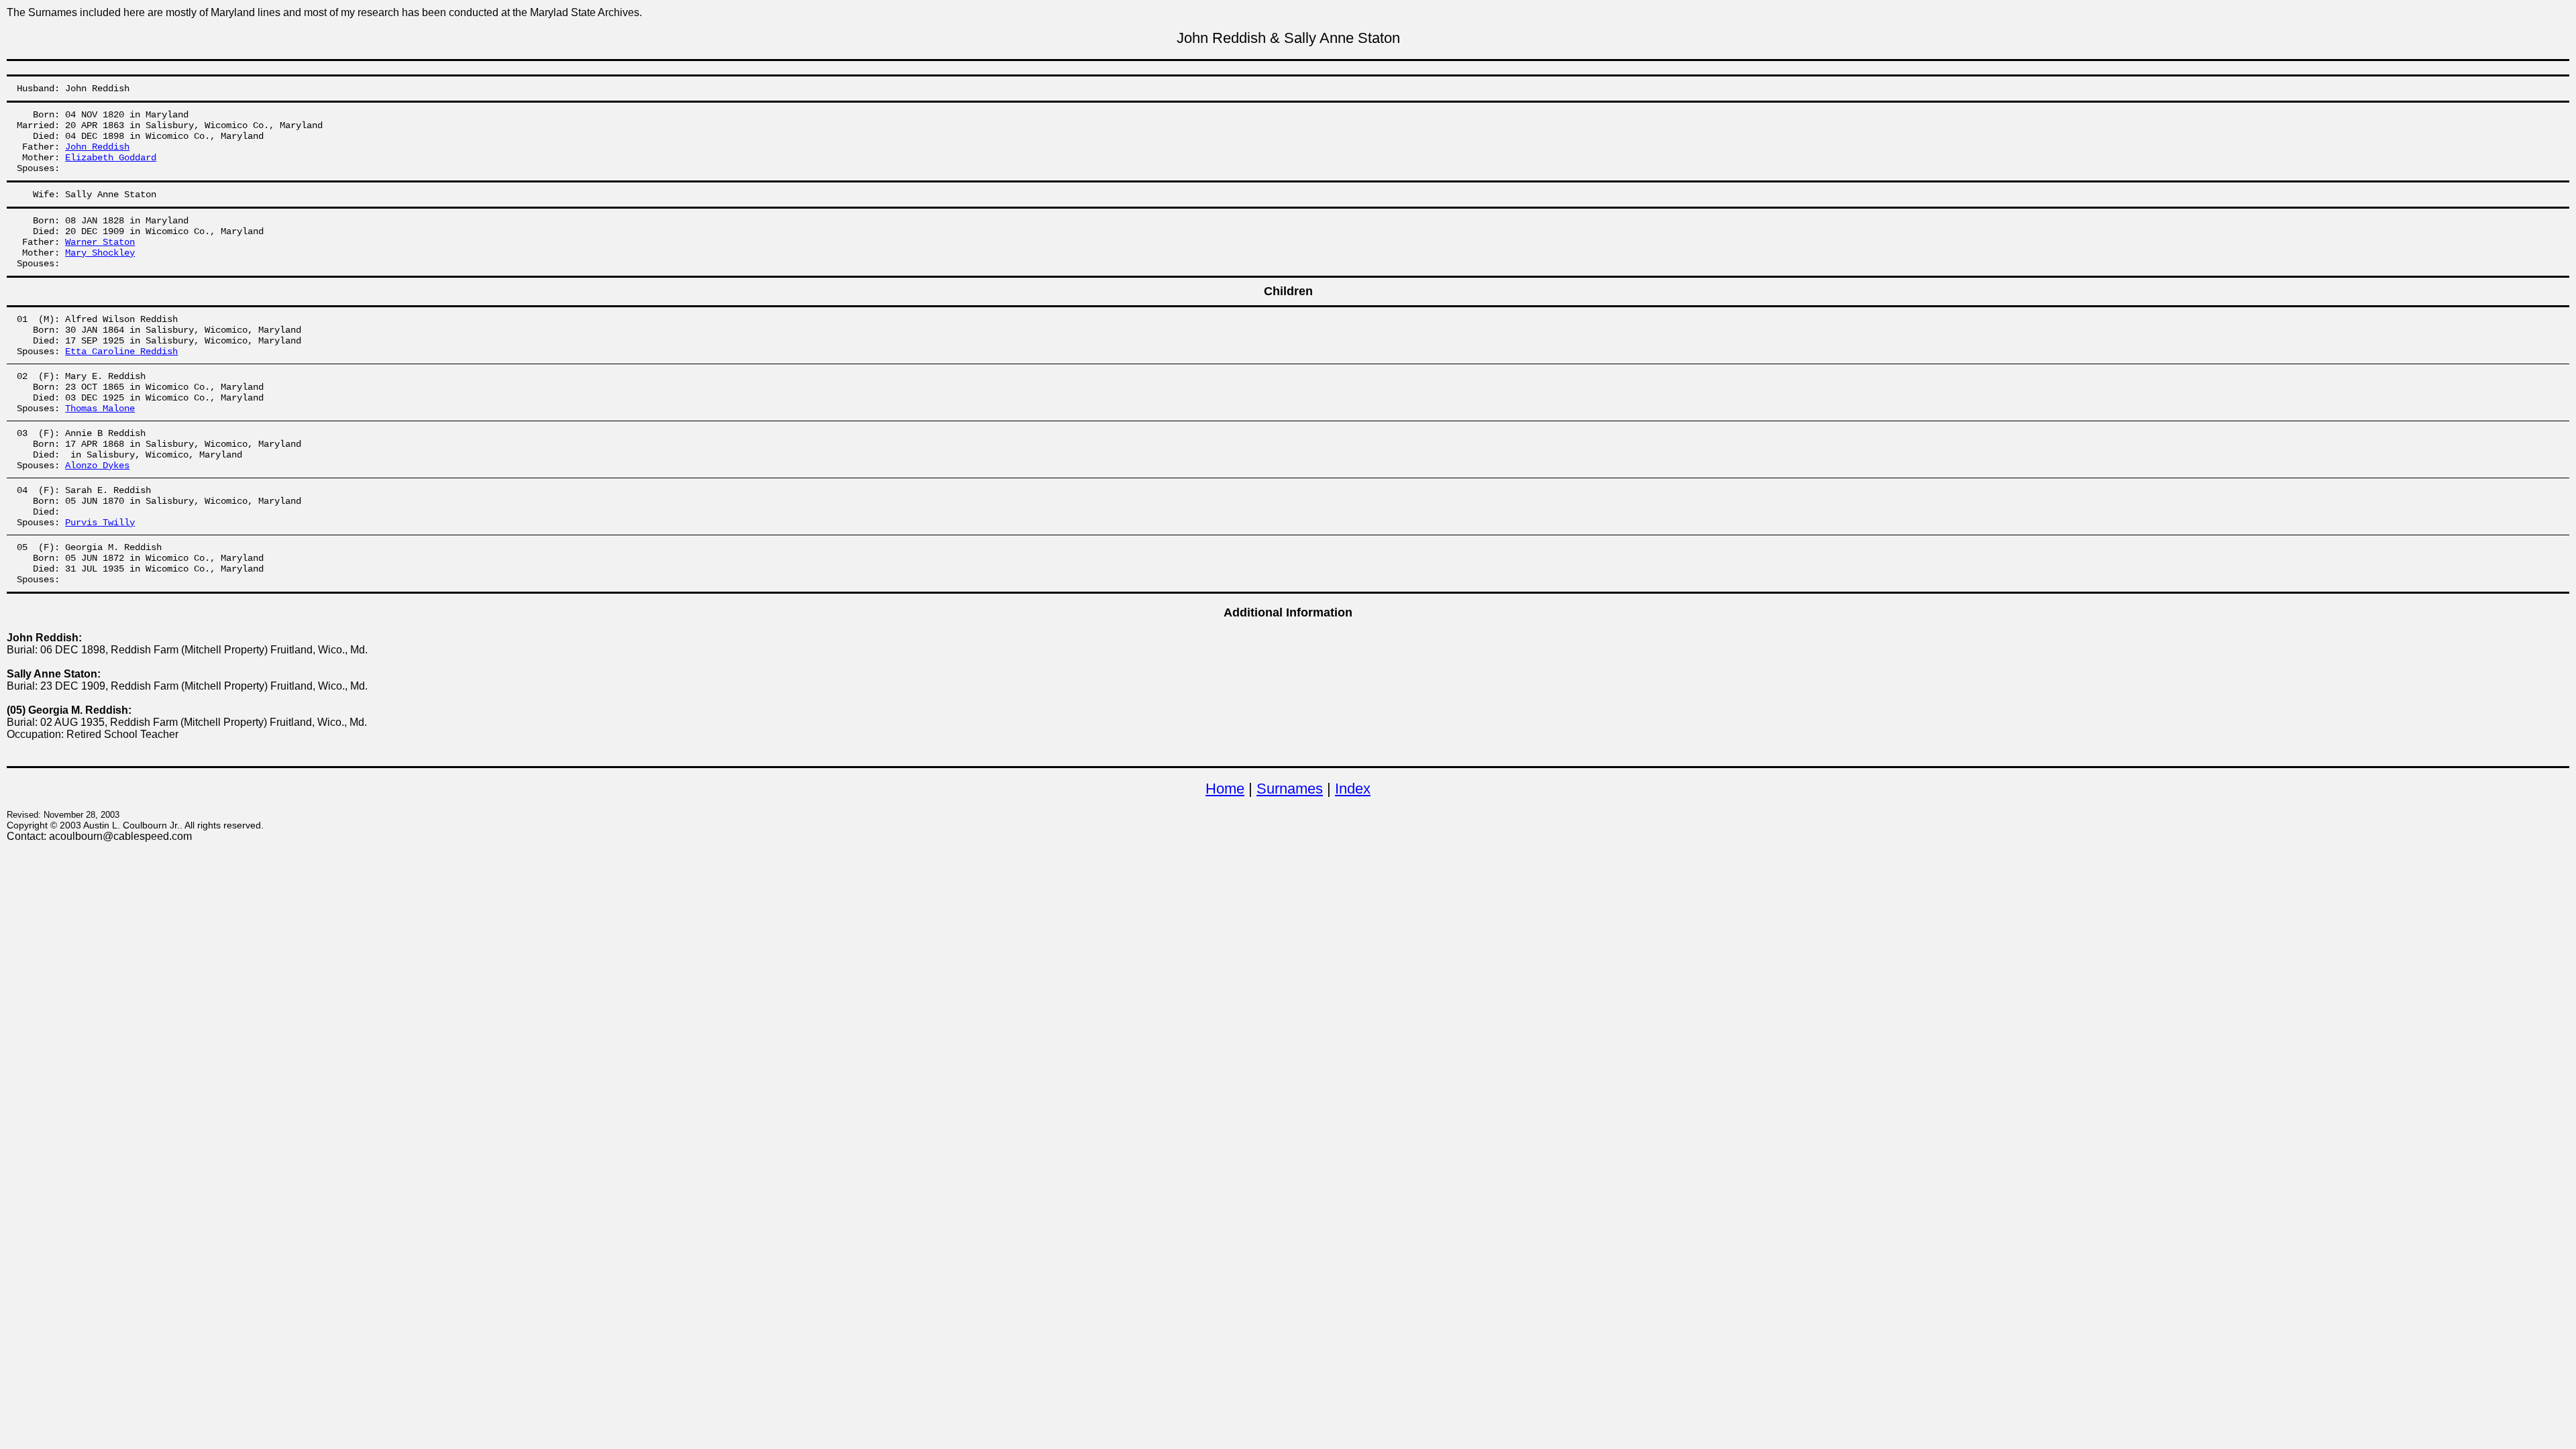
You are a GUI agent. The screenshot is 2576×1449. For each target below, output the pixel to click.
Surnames (1290, 789)
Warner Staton (100, 242)
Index (1353, 789)
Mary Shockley (100, 253)
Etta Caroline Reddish (121, 352)
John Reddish (97, 147)
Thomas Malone (100, 409)
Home (1225, 789)
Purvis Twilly (100, 523)
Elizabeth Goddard (111, 158)
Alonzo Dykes (97, 466)
